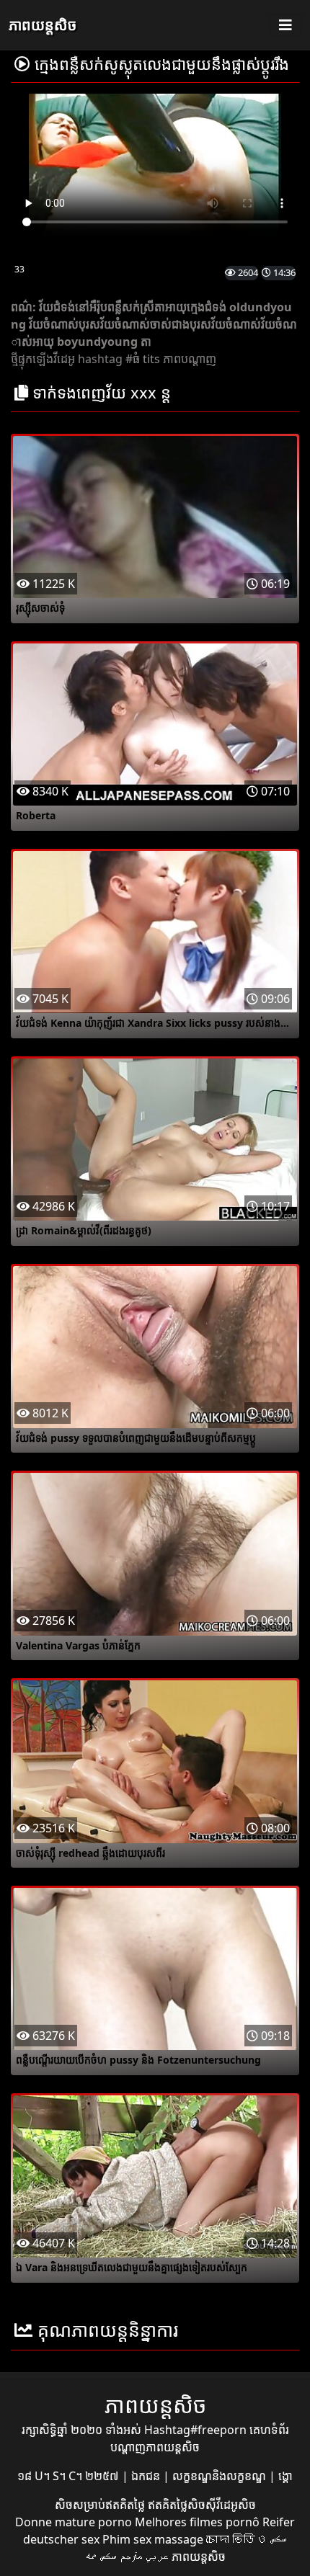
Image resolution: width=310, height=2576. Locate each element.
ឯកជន (147, 2476)
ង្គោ (285, 2476)
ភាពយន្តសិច (43, 25)
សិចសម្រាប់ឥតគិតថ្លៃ (101, 2505)
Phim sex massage (153, 2539)
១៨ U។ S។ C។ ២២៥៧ (70, 2476)
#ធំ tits (143, 359)
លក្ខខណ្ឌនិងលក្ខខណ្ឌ (221, 2476)
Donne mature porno (74, 2522)
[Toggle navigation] (285, 25)
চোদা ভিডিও (236, 2539)
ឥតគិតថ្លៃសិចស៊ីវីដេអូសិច (202, 2505)
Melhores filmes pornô (197, 2522)
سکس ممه (101, 2557)
